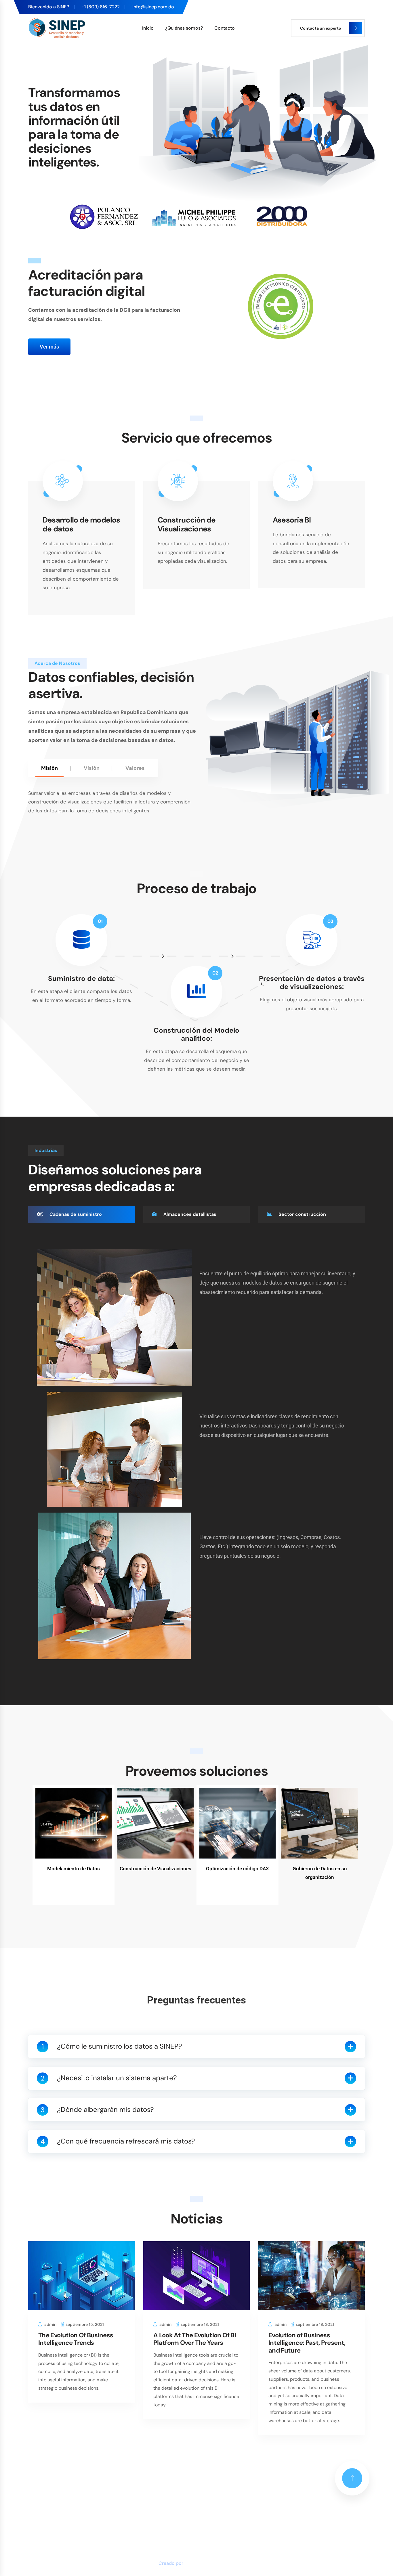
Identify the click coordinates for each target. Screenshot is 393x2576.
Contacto (225, 28)
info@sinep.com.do (153, 7)
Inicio (148, 28)
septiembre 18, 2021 (200, 2324)
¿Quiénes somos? (184, 28)
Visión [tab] (92, 768)
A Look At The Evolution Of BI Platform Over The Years (195, 2339)
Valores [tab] (135, 768)
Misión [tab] (49, 768)
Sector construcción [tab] (302, 1214)
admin (50, 2324)
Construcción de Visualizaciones (187, 525)
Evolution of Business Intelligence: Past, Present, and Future (307, 2343)
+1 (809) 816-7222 (101, 7)
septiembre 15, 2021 (85, 2324)
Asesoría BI (292, 520)
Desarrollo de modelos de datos (81, 525)
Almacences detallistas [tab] (189, 1214)
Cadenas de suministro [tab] (75, 1214)
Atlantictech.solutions (210, 2563)
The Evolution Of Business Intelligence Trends (76, 2339)
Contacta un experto (321, 28)
